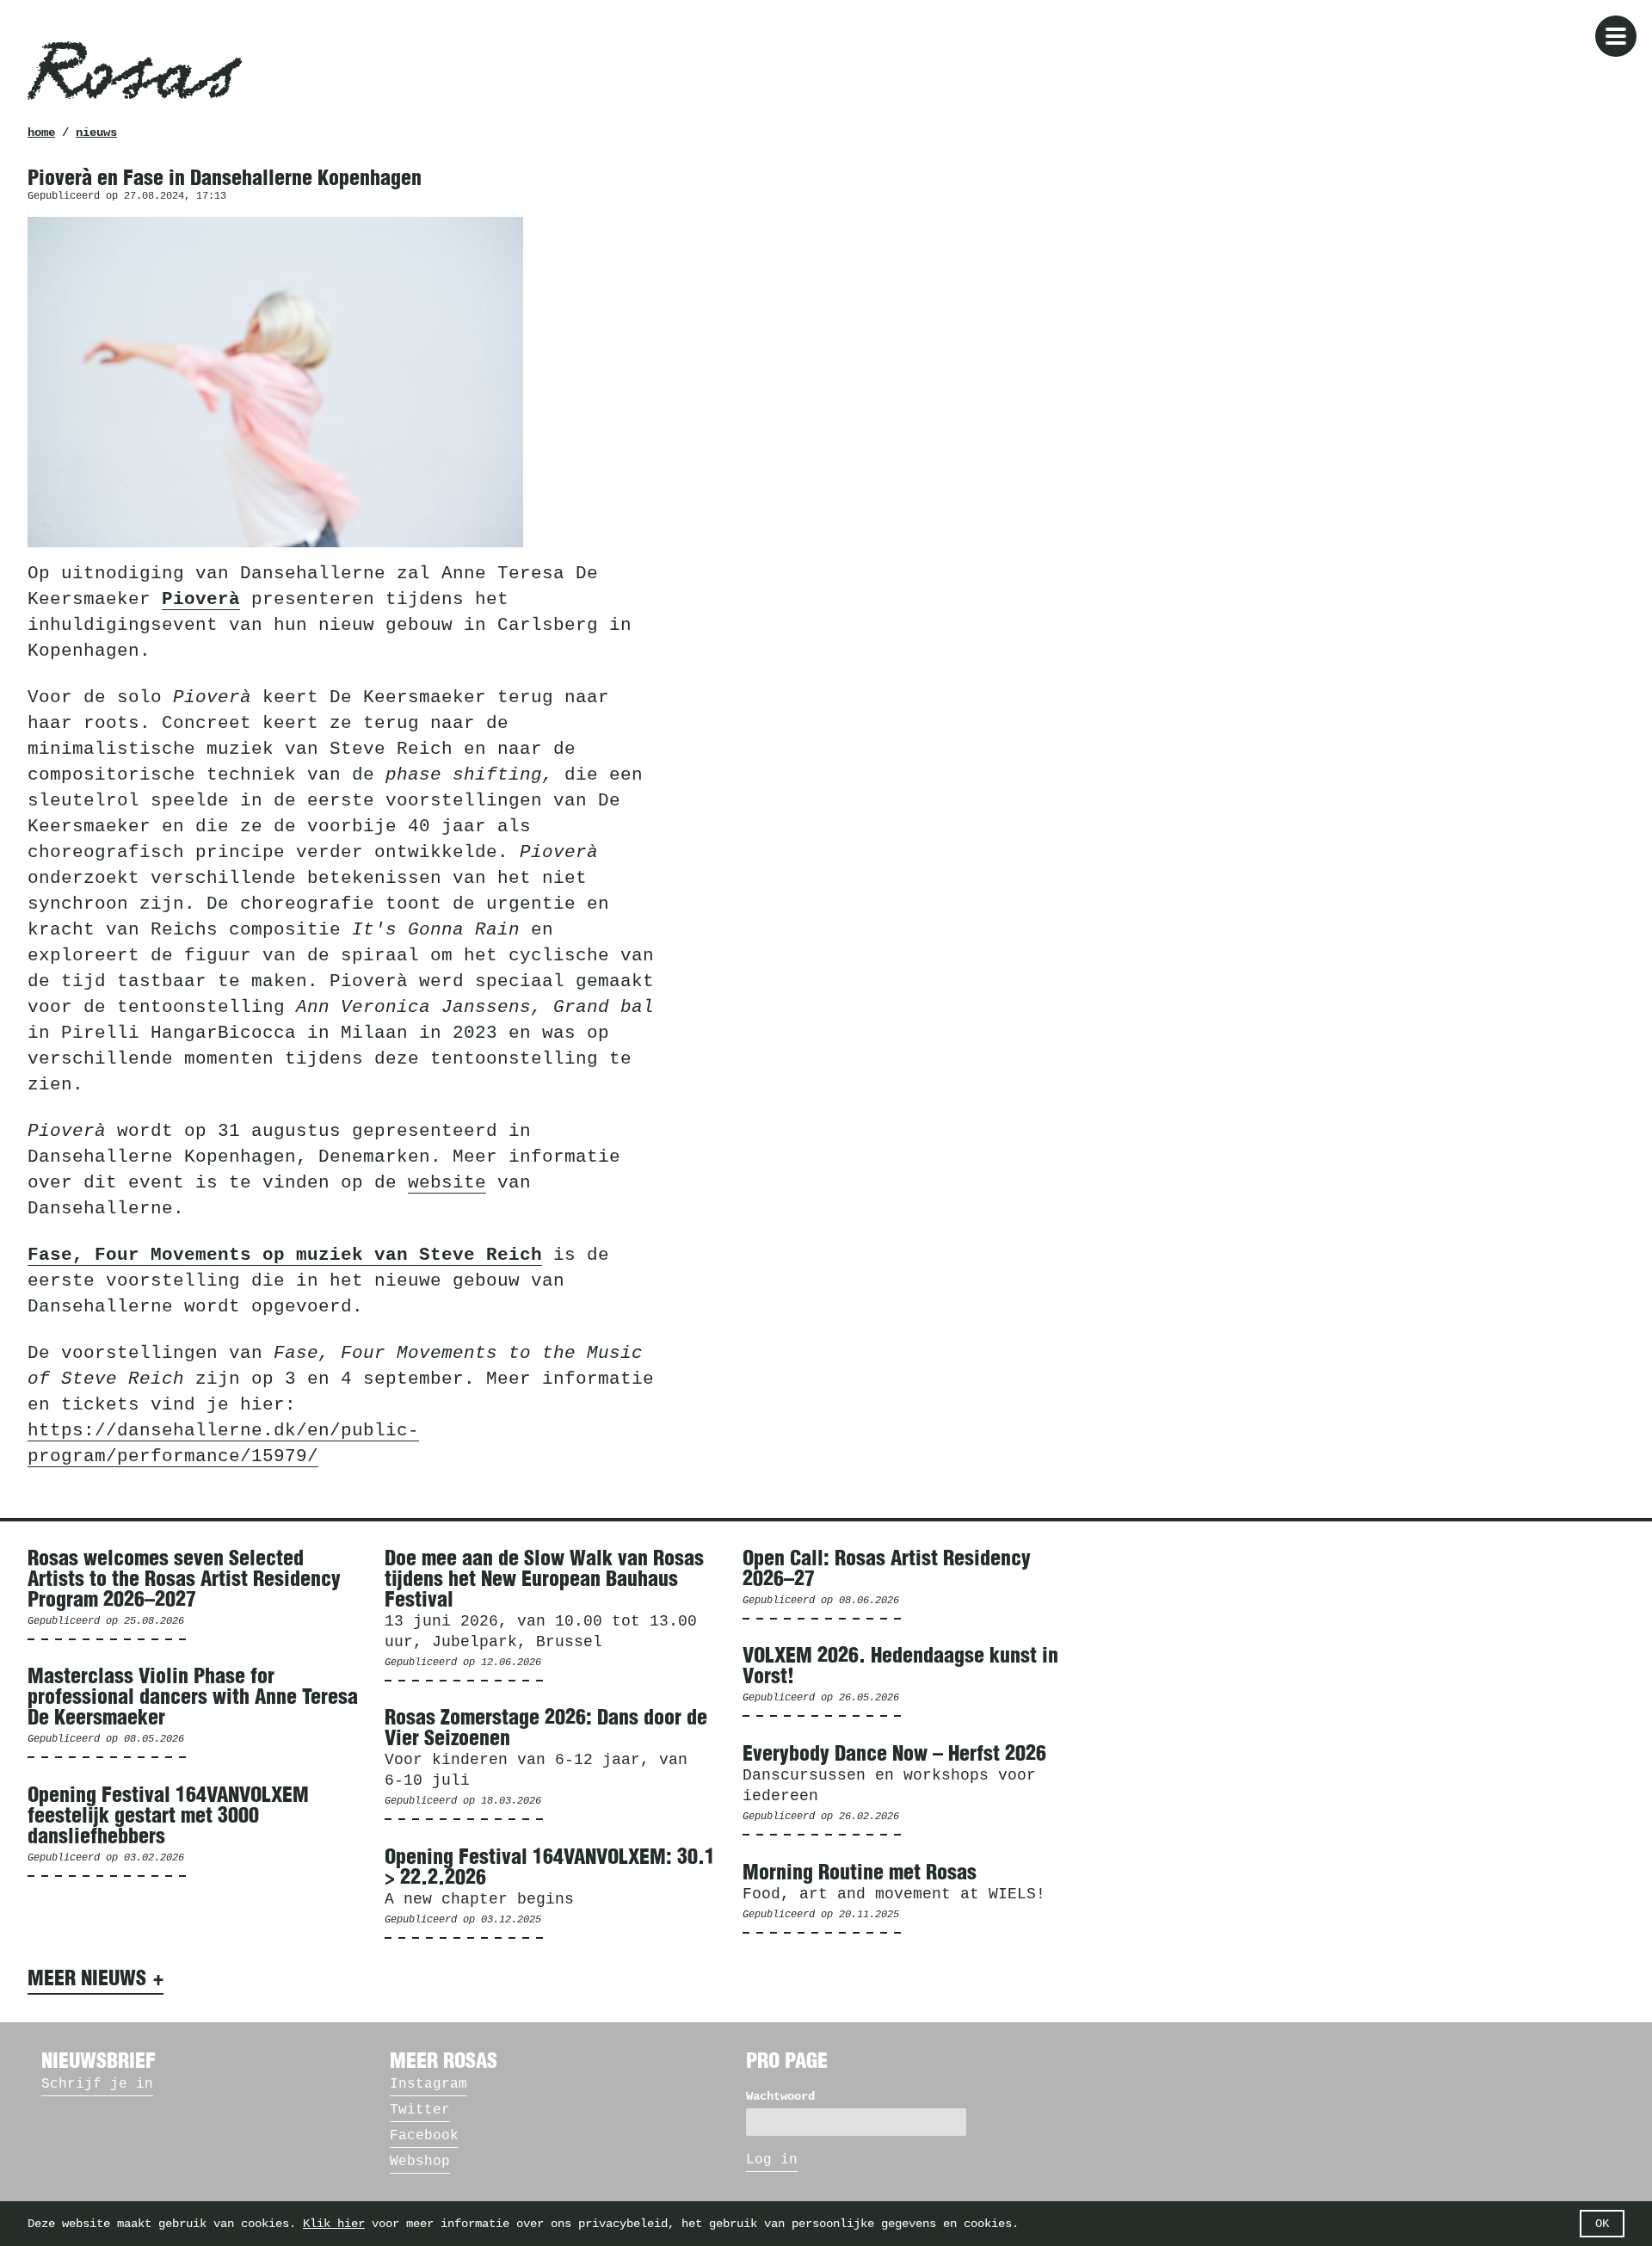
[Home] (135, 71)
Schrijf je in (97, 2084)
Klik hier (334, 2224)
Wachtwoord (780, 2096)
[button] (1616, 36)
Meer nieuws (87, 1979)
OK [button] (1602, 2224)
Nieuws (96, 133)
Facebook (424, 2136)
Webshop (420, 2162)
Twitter (420, 2110)
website (447, 1183)
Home (41, 133)
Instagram (428, 2084)
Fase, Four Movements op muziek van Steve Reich (285, 1255)
